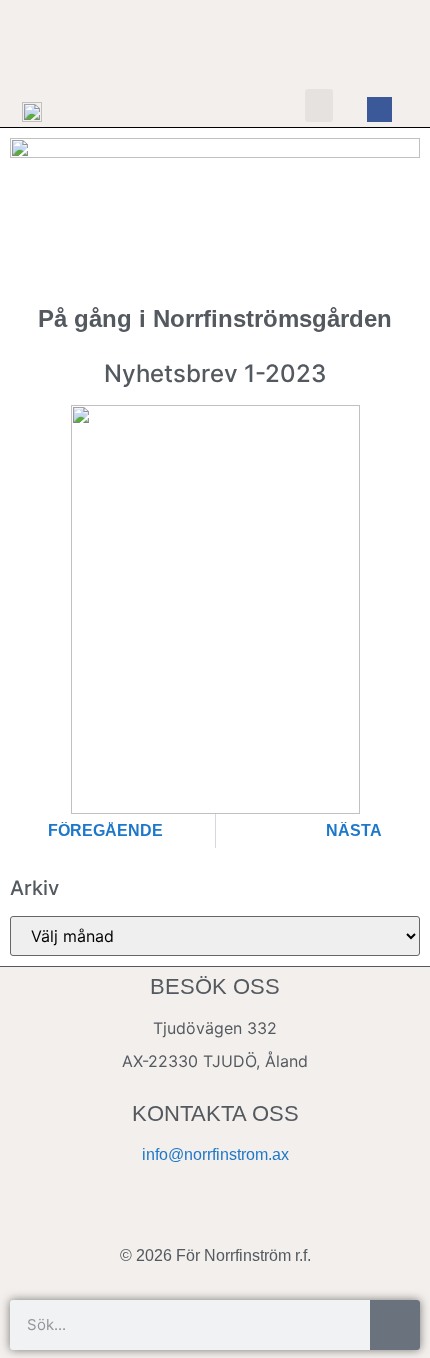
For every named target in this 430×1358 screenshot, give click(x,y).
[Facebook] (380, 110)
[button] (319, 105)
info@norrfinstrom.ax (215, 1154)
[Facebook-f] (215, 1213)
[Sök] (395, 1325)
